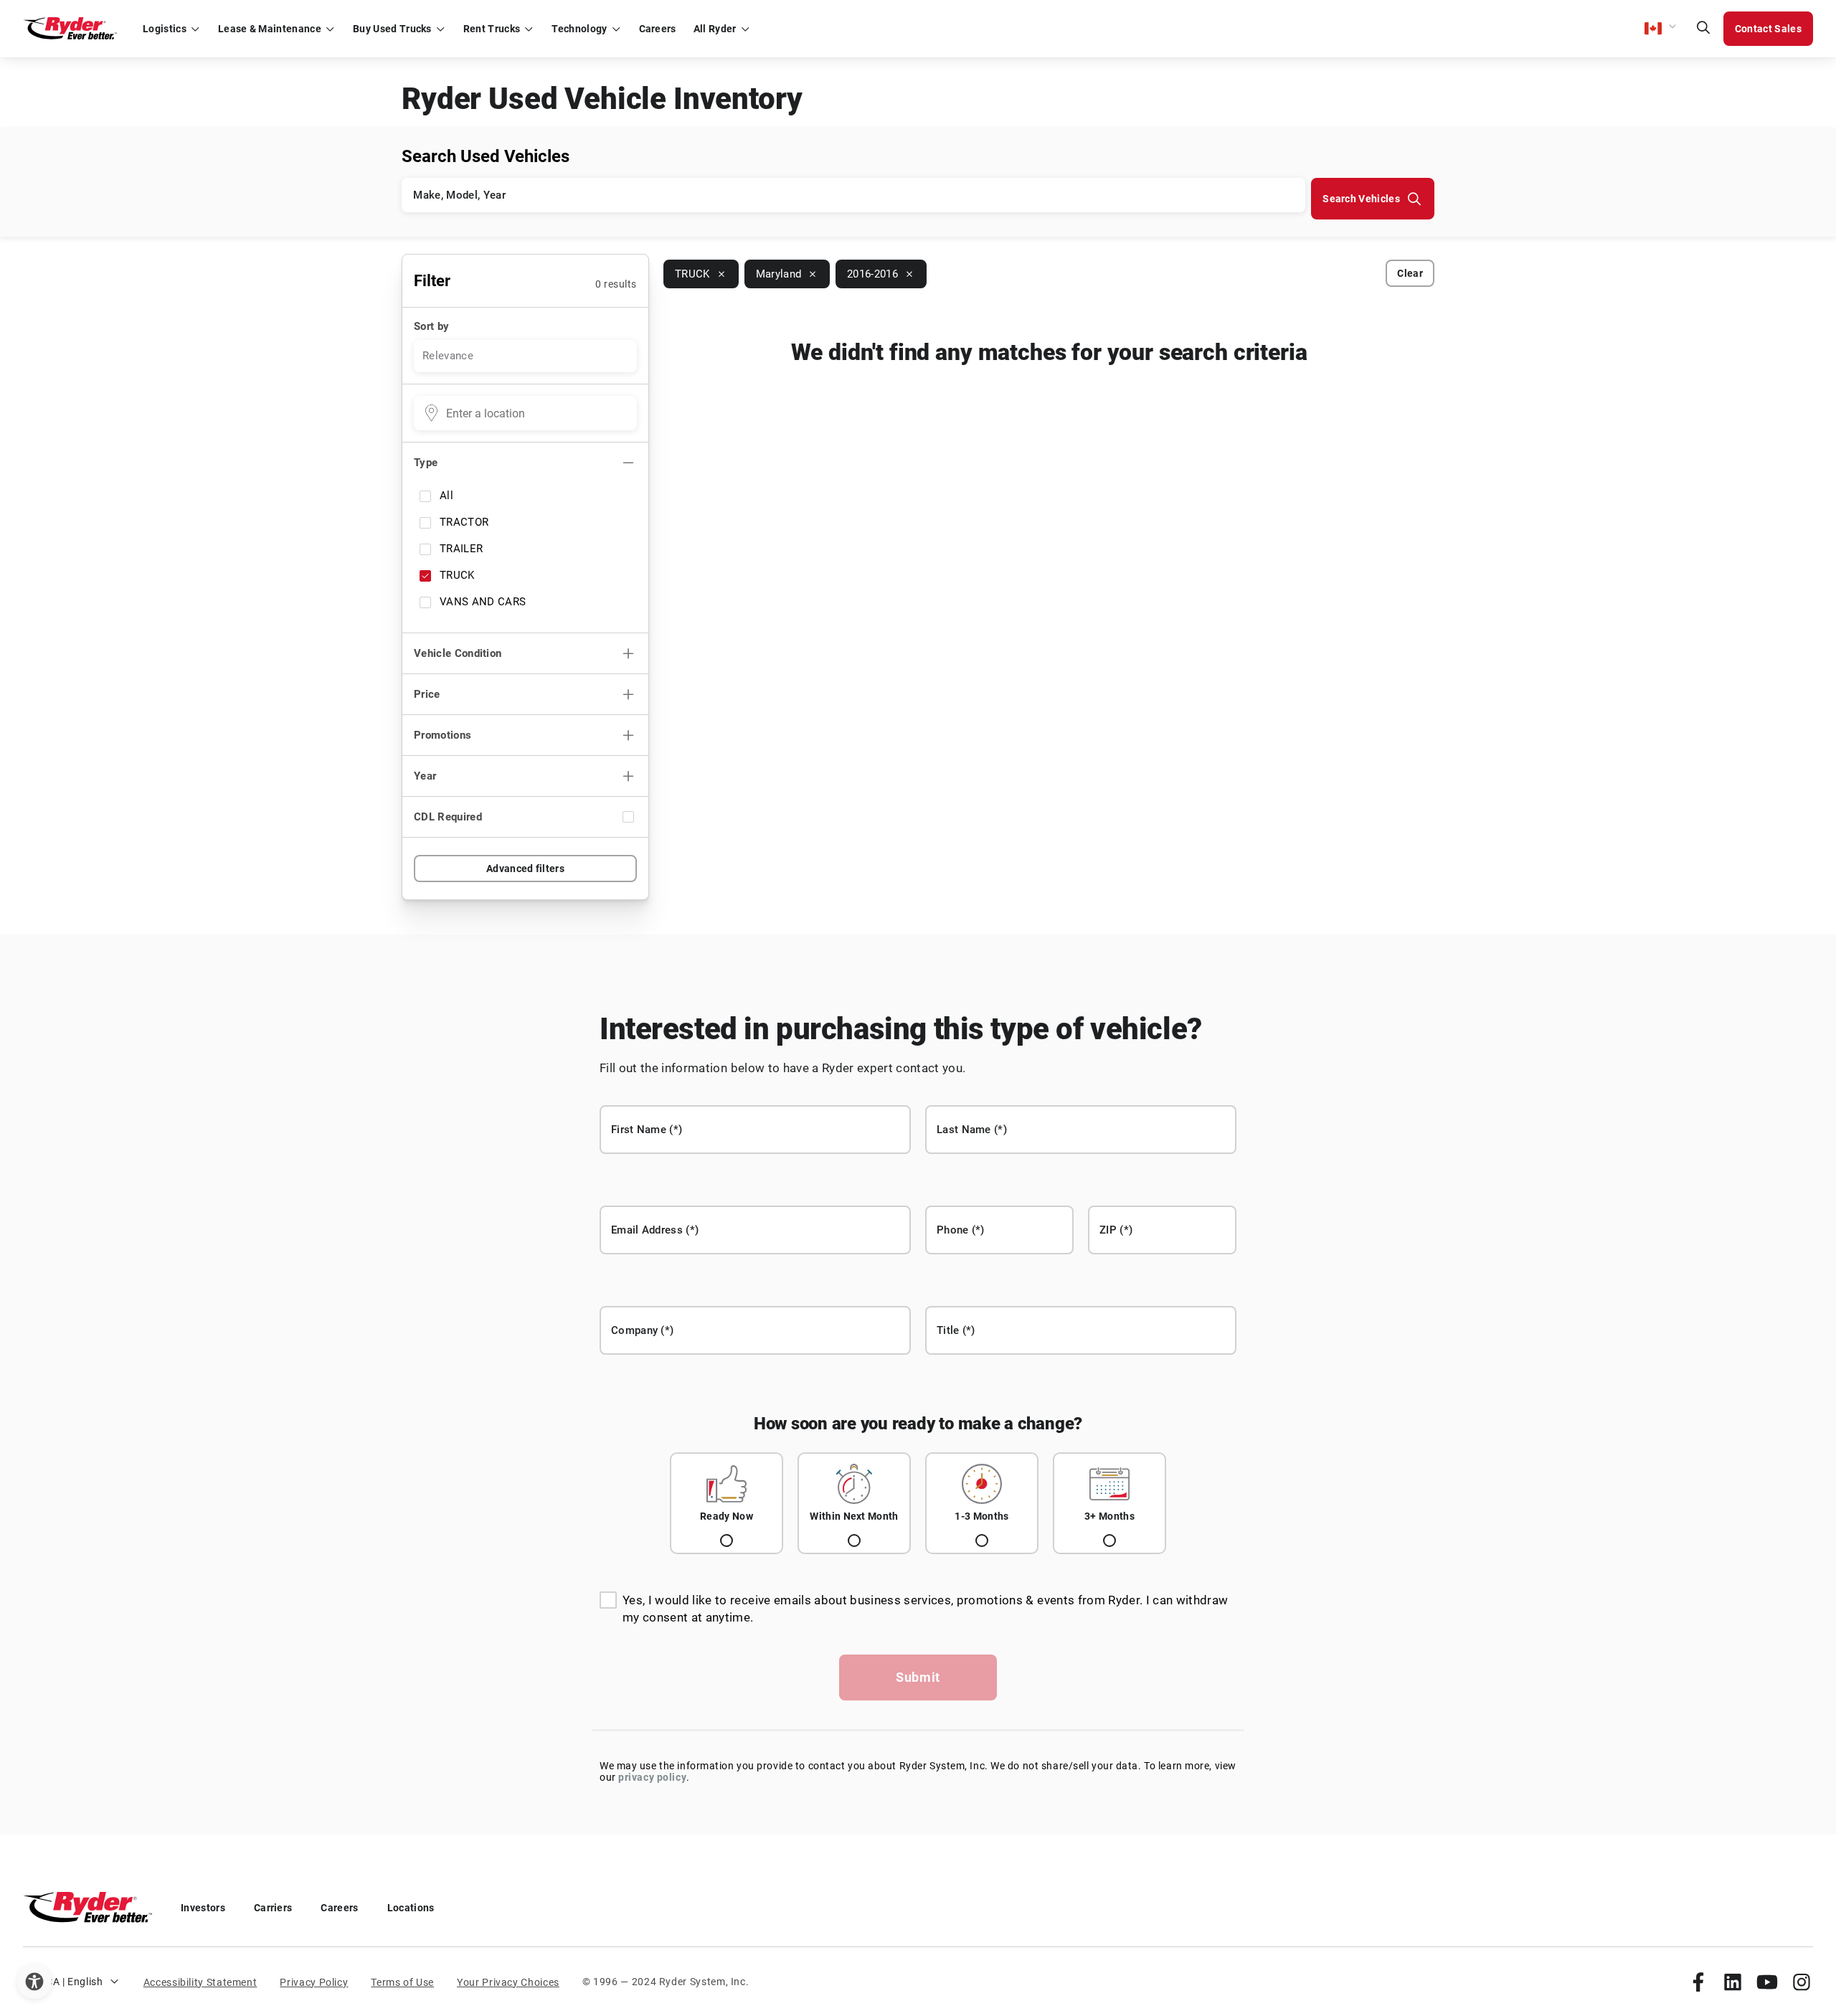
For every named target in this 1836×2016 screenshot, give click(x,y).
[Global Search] (1703, 29)
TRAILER (461, 549)
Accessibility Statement (200, 1982)
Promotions (443, 735)
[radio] (727, 1503)
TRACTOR (464, 522)
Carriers (273, 1908)
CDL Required (448, 817)
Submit (918, 1677)
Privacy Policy (314, 1982)
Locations (411, 1908)
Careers (339, 1908)
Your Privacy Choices (508, 1982)
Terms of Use (402, 1982)
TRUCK (457, 575)
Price (427, 694)
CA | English (75, 1982)
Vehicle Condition (458, 653)
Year (425, 776)
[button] (1661, 29)
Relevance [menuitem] (448, 356)
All (446, 496)
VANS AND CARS (483, 602)
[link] (1698, 1982)
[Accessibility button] (34, 1982)
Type (426, 463)
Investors (203, 1908)
